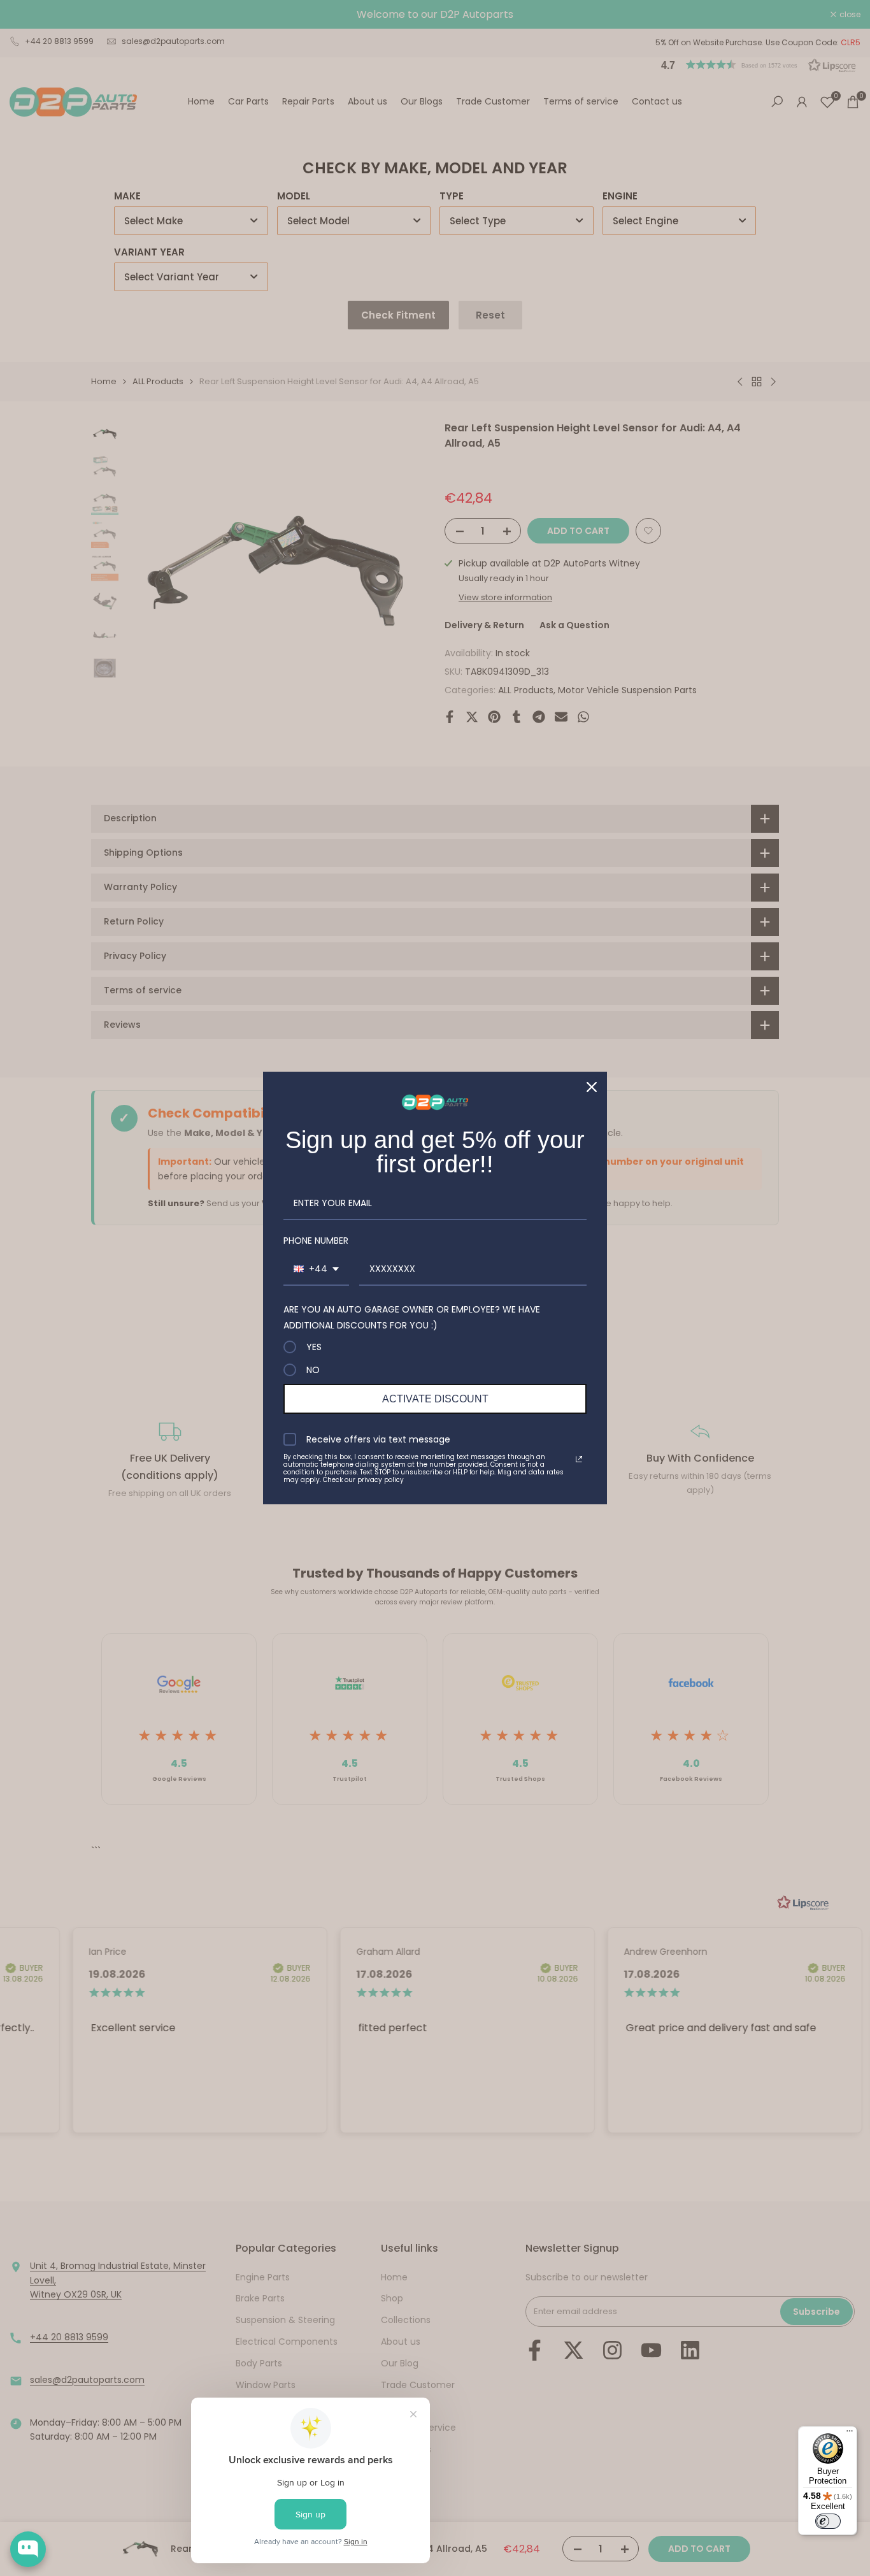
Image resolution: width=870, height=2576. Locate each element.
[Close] (592, 1087)
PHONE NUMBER (316, 1241)
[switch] (828, 2521)
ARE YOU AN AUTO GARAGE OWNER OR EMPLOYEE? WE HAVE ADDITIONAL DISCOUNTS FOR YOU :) (412, 1317)
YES (314, 1347)
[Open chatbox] (28, 2549)
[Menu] (850, 2434)
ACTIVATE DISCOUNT (435, 1399)
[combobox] (316, 1270)
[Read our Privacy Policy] (579, 1459)
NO (313, 1370)
